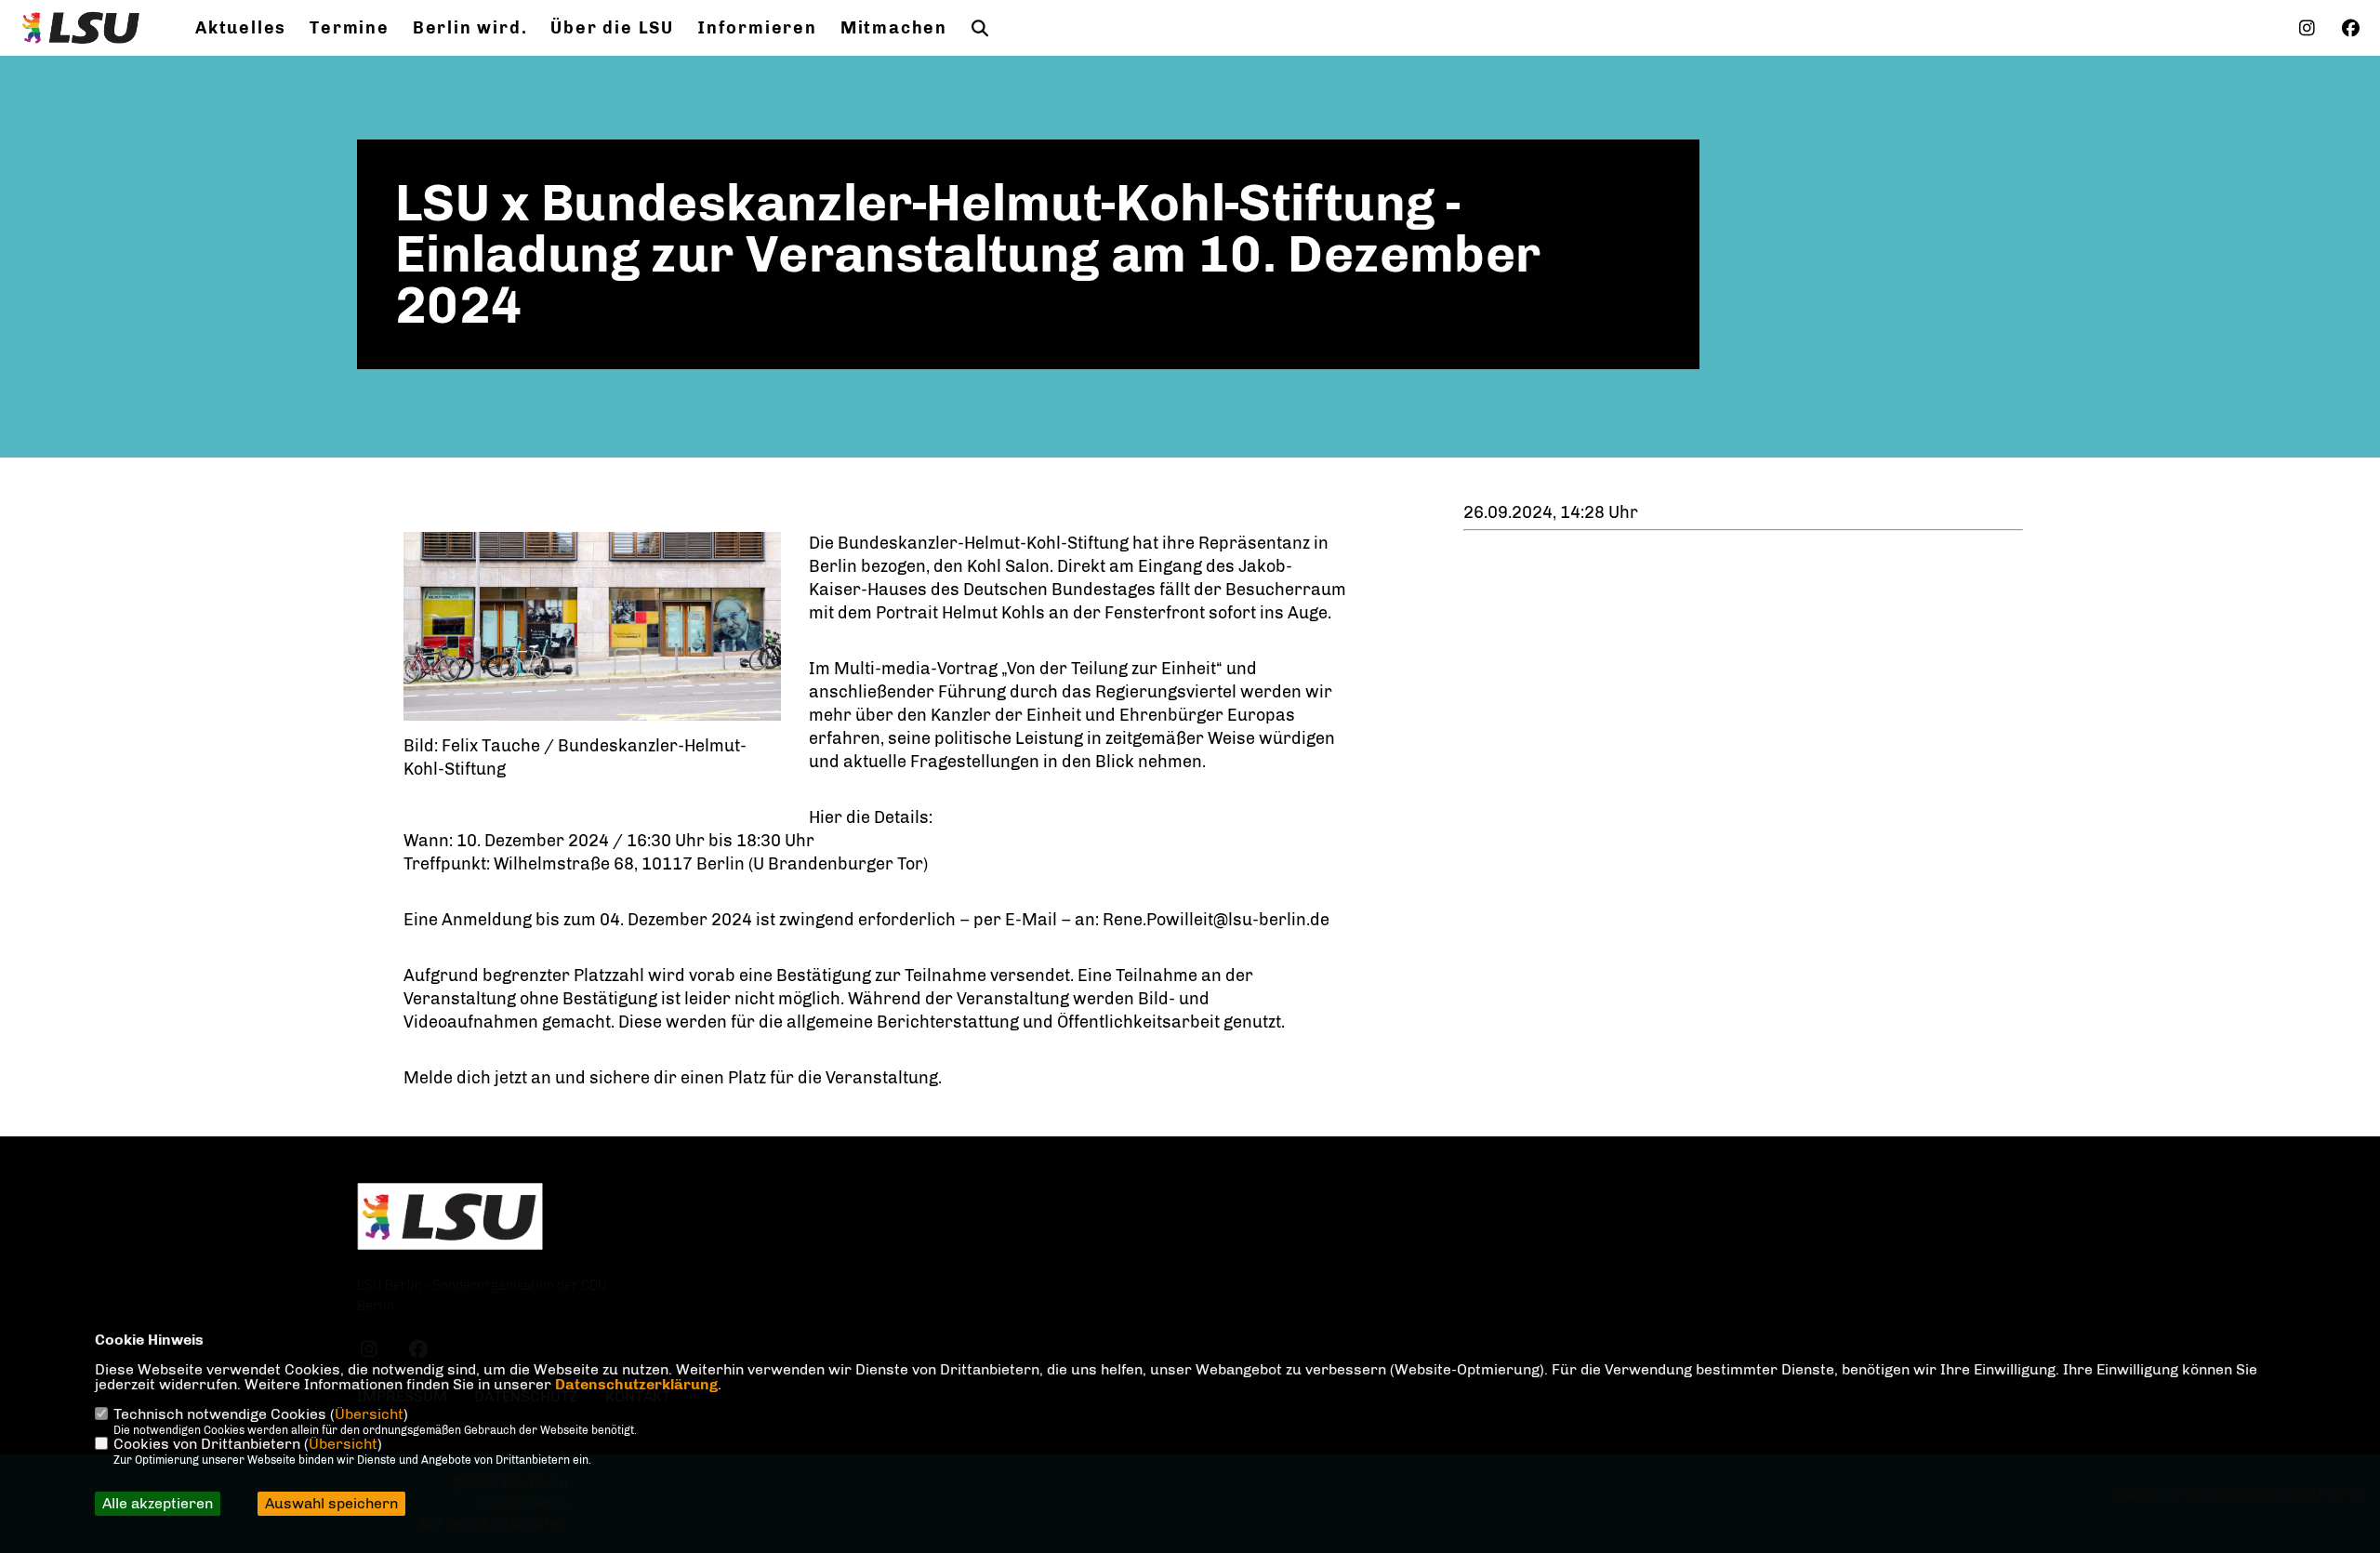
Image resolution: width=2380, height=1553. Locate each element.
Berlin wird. (470, 28)
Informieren (757, 28)
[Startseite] (450, 1217)
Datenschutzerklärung (636, 1384)
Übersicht (369, 1414)
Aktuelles (241, 28)
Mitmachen (894, 28)
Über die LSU (612, 28)
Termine (350, 28)
